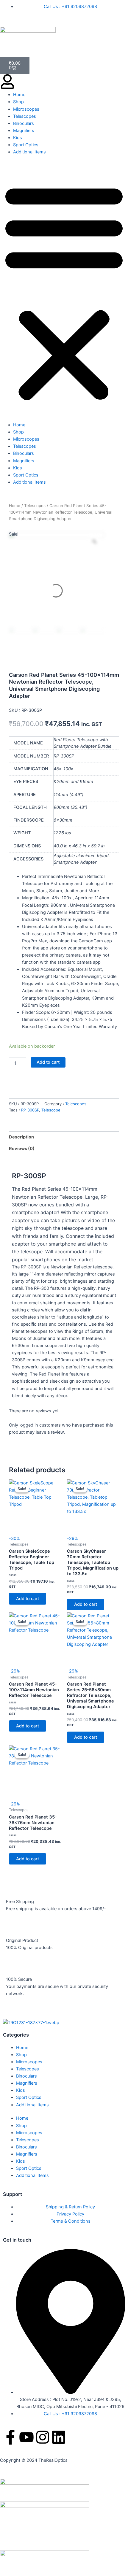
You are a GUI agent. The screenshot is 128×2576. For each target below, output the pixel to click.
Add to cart (48, 1062)
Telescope (51, 1110)
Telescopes (25, 116)
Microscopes (26, 109)
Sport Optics (26, 145)
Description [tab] (21, 1137)
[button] (64, 292)
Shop (18, 102)
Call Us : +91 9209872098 (70, 7)
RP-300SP (30, 1110)
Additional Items (29, 152)
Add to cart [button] (28, 1599)
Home (19, 95)
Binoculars (24, 123)
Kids (18, 138)
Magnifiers (24, 131)
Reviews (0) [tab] (22, 1149)
